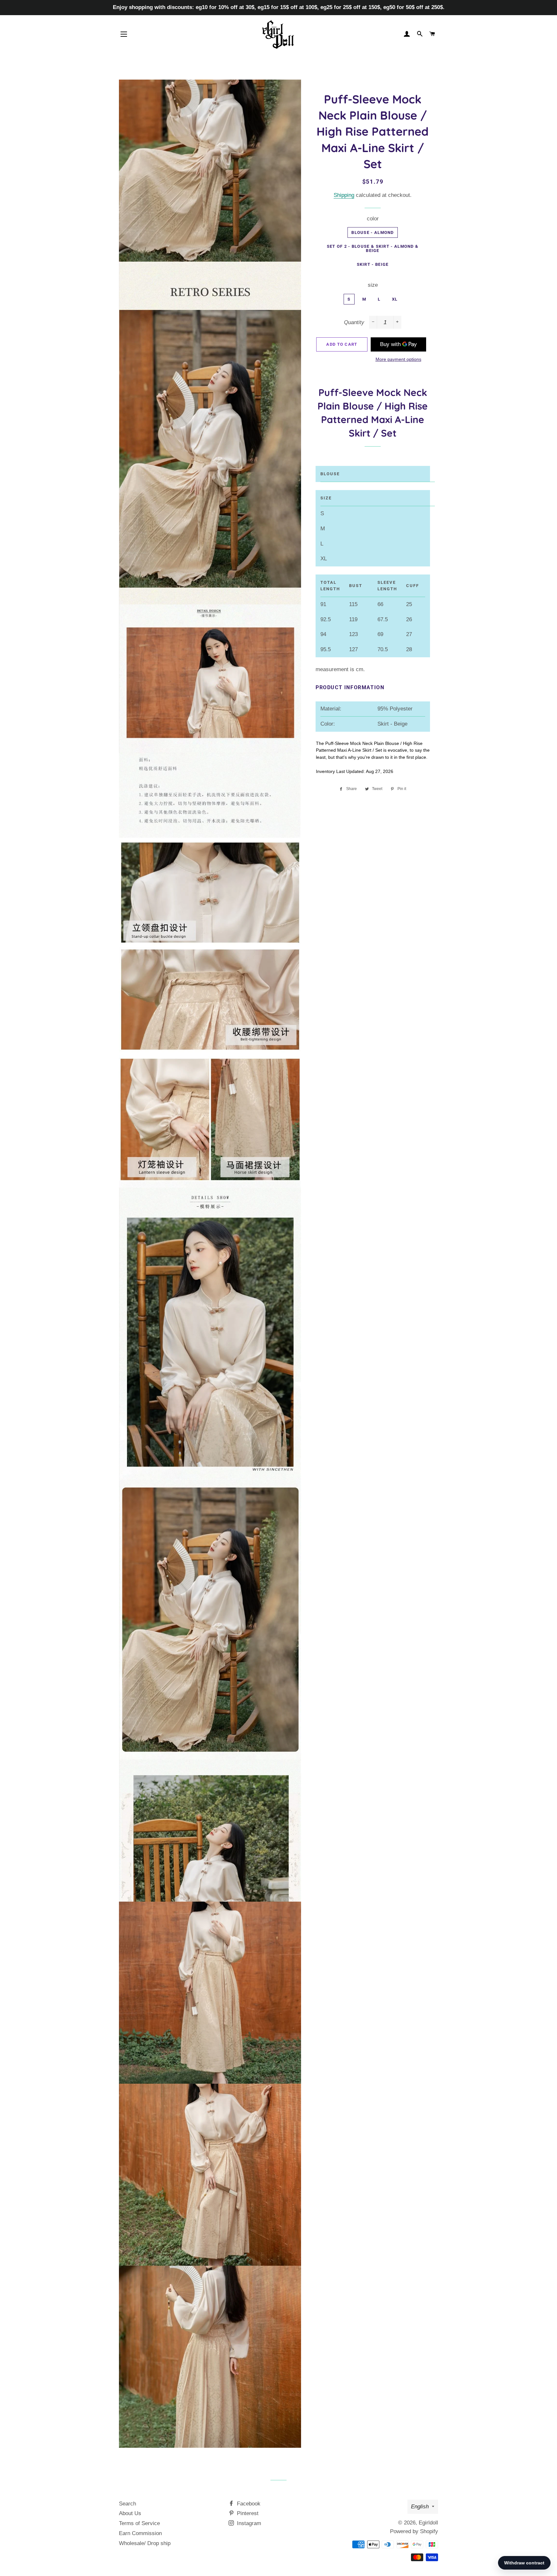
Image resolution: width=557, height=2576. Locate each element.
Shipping (344, 195)
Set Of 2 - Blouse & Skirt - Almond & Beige (373, 248)
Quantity (354, 322)
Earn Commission (140, 2533)
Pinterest (247, 2513)
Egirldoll (428, 2523)
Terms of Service (139, 2523)
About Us (130, 2513)
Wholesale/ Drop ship (145, 2543)
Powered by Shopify (414, 2531)
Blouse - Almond (373, 232)
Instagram (248, 2523)
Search (127, 2504)
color (373, 219)
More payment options (398, 359)
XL (395, 299)
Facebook (248, 2504)
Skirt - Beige (373, 264)
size (373, 285)
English (420, 2507)
